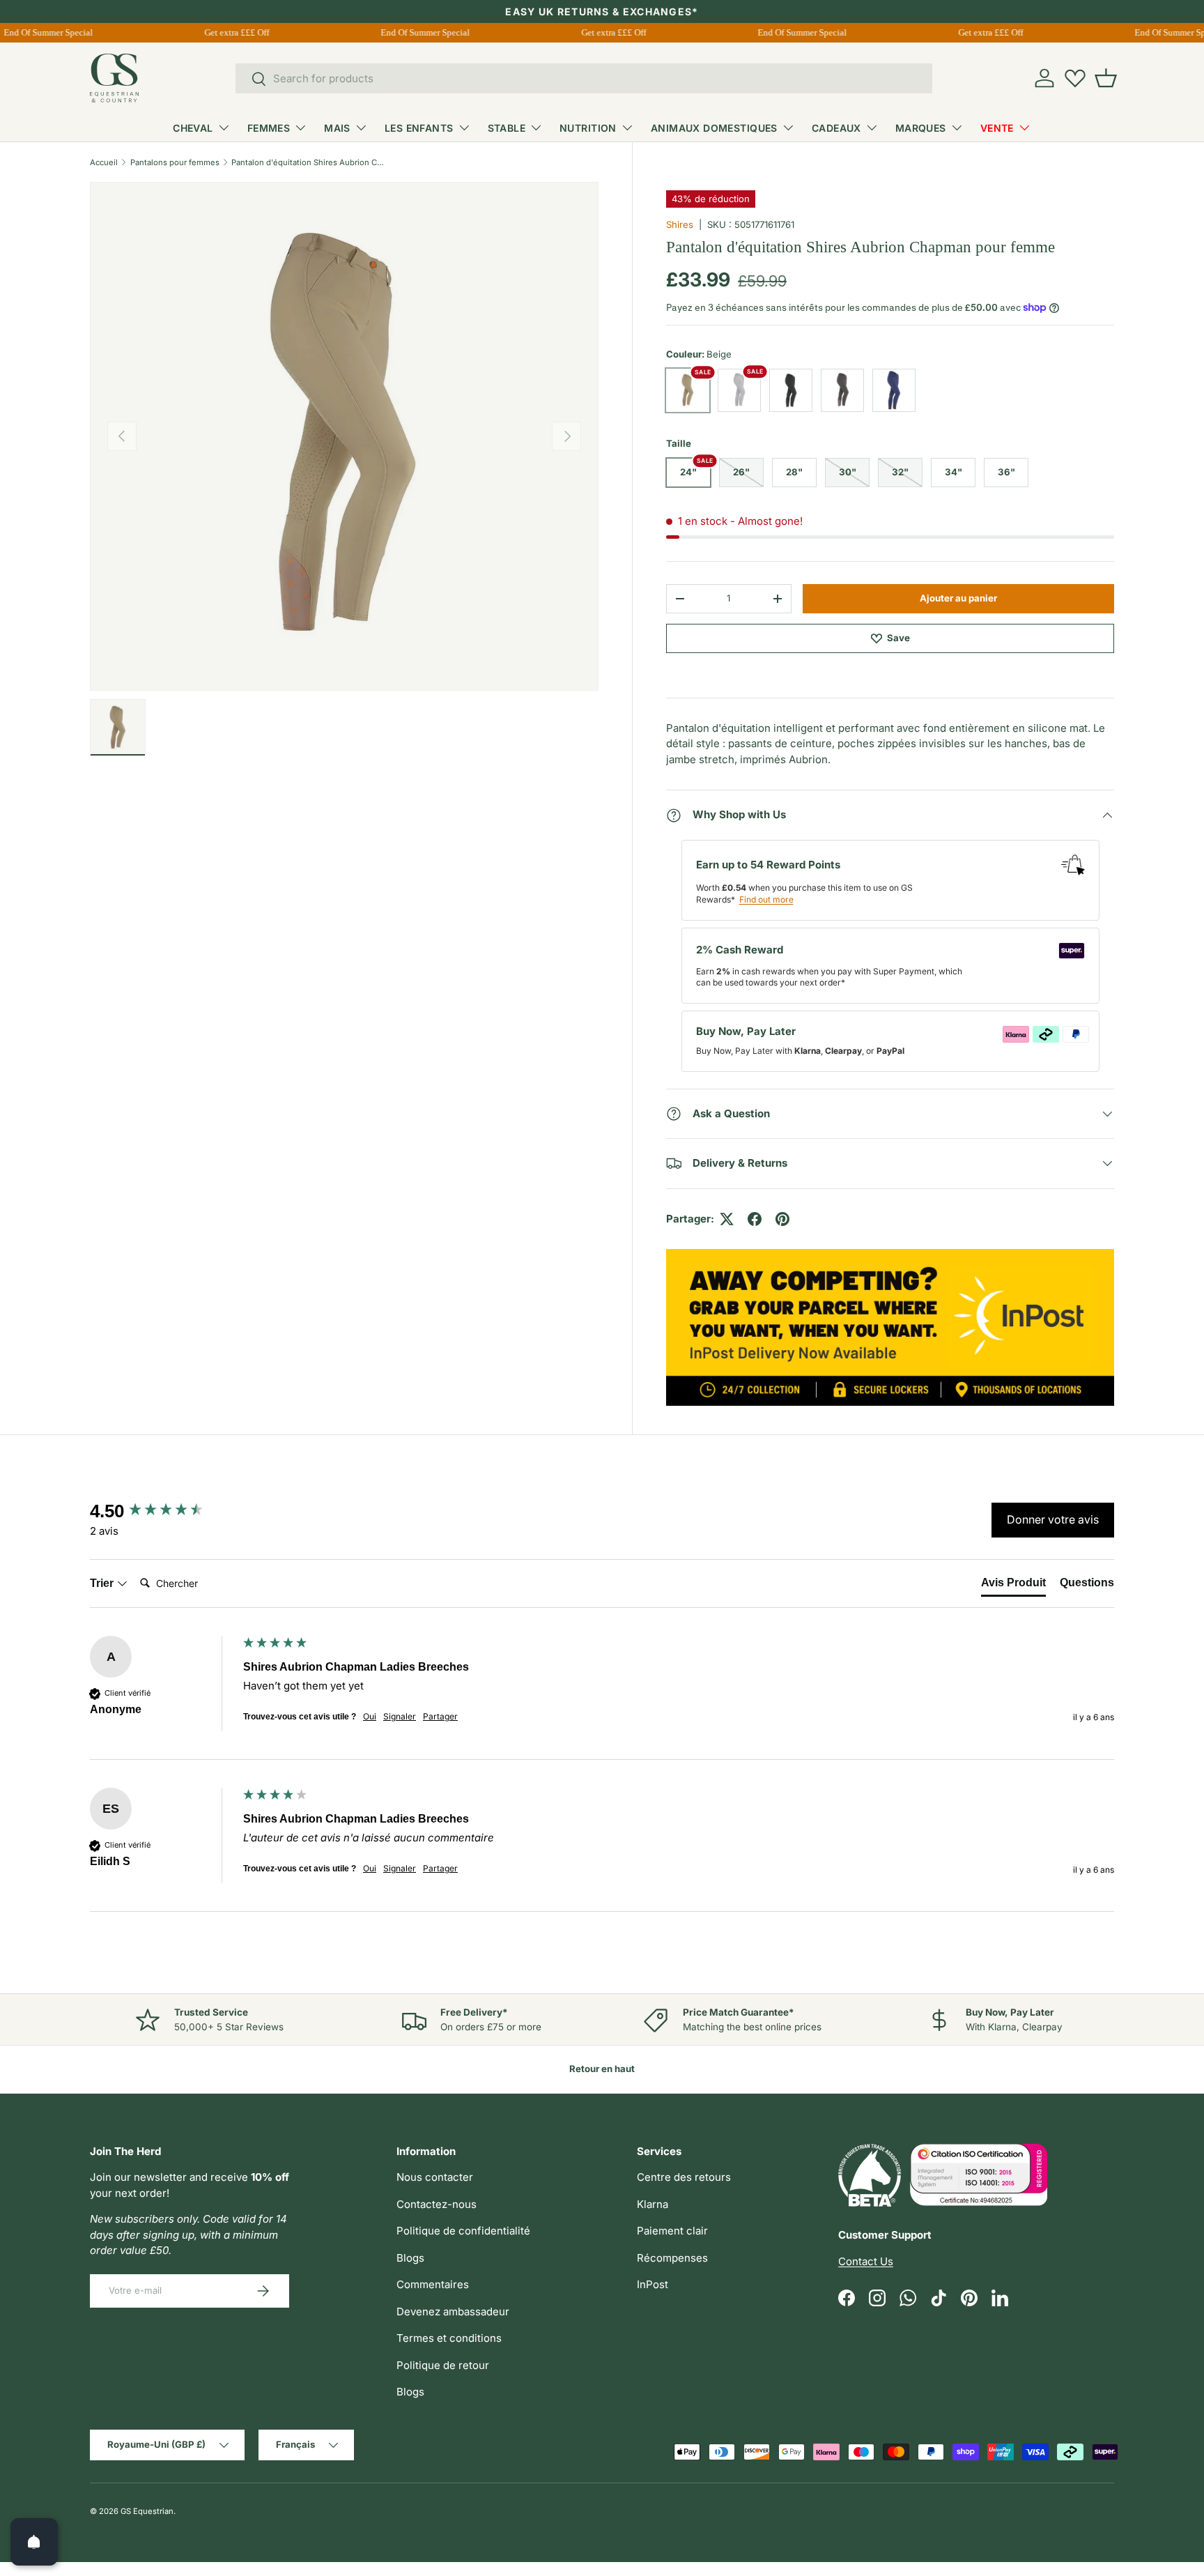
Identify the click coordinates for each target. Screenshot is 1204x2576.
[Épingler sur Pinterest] (782, 1219)
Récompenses (672, 2258)
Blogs (410, 2258)
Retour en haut (602, 2069)
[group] (163, 1511)
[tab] (1013, 1586)
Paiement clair (672, 2231)
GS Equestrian (147, 2511)
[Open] (34, 2542)
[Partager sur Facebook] (755, 1219)
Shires (680, 224)
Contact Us (866, 2261)
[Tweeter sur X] (727, 1219)
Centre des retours (684, 2177)
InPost (653, 2284)
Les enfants (419, 128)
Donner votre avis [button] (1053, 1519)
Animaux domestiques (714, 128)
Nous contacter (435, 2177)
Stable (507, 128)
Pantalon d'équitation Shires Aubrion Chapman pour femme (310, 162)
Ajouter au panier (958, 598)
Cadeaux (836, 128)
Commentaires (433, 2284)
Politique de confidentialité (463, 2231)
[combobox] (584, 78)
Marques (921, 128)
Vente (997, 128)
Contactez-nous (437, 2204)
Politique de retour (443, 2365)
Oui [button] (370, 1716)
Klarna (653, 2204)
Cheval (193, 128)
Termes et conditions (449, 2338)
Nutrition (588, 128)
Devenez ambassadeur (453, 2311)
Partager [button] (440, 1716)
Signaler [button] (400, 1716)
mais (337, 128)
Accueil (104, 162)
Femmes (269, 128)
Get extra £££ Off (227, 32)
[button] (1106, 78)
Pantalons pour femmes (175, 162)
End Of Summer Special (416, 32)
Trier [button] (103, 1583)
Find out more (766, 899)
